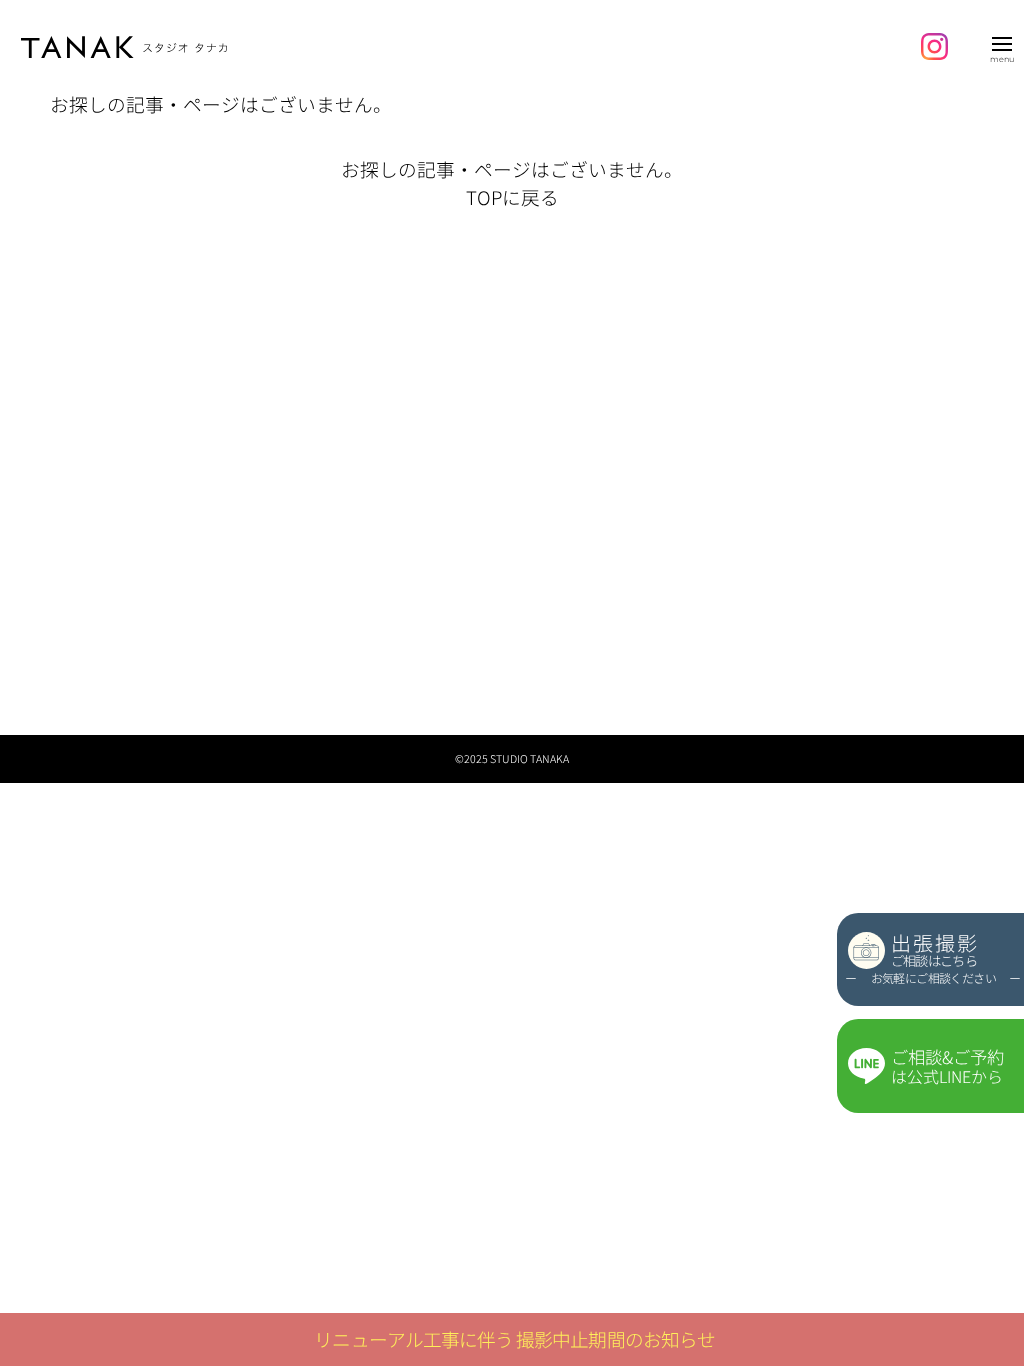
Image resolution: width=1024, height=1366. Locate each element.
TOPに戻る (512, 196)
